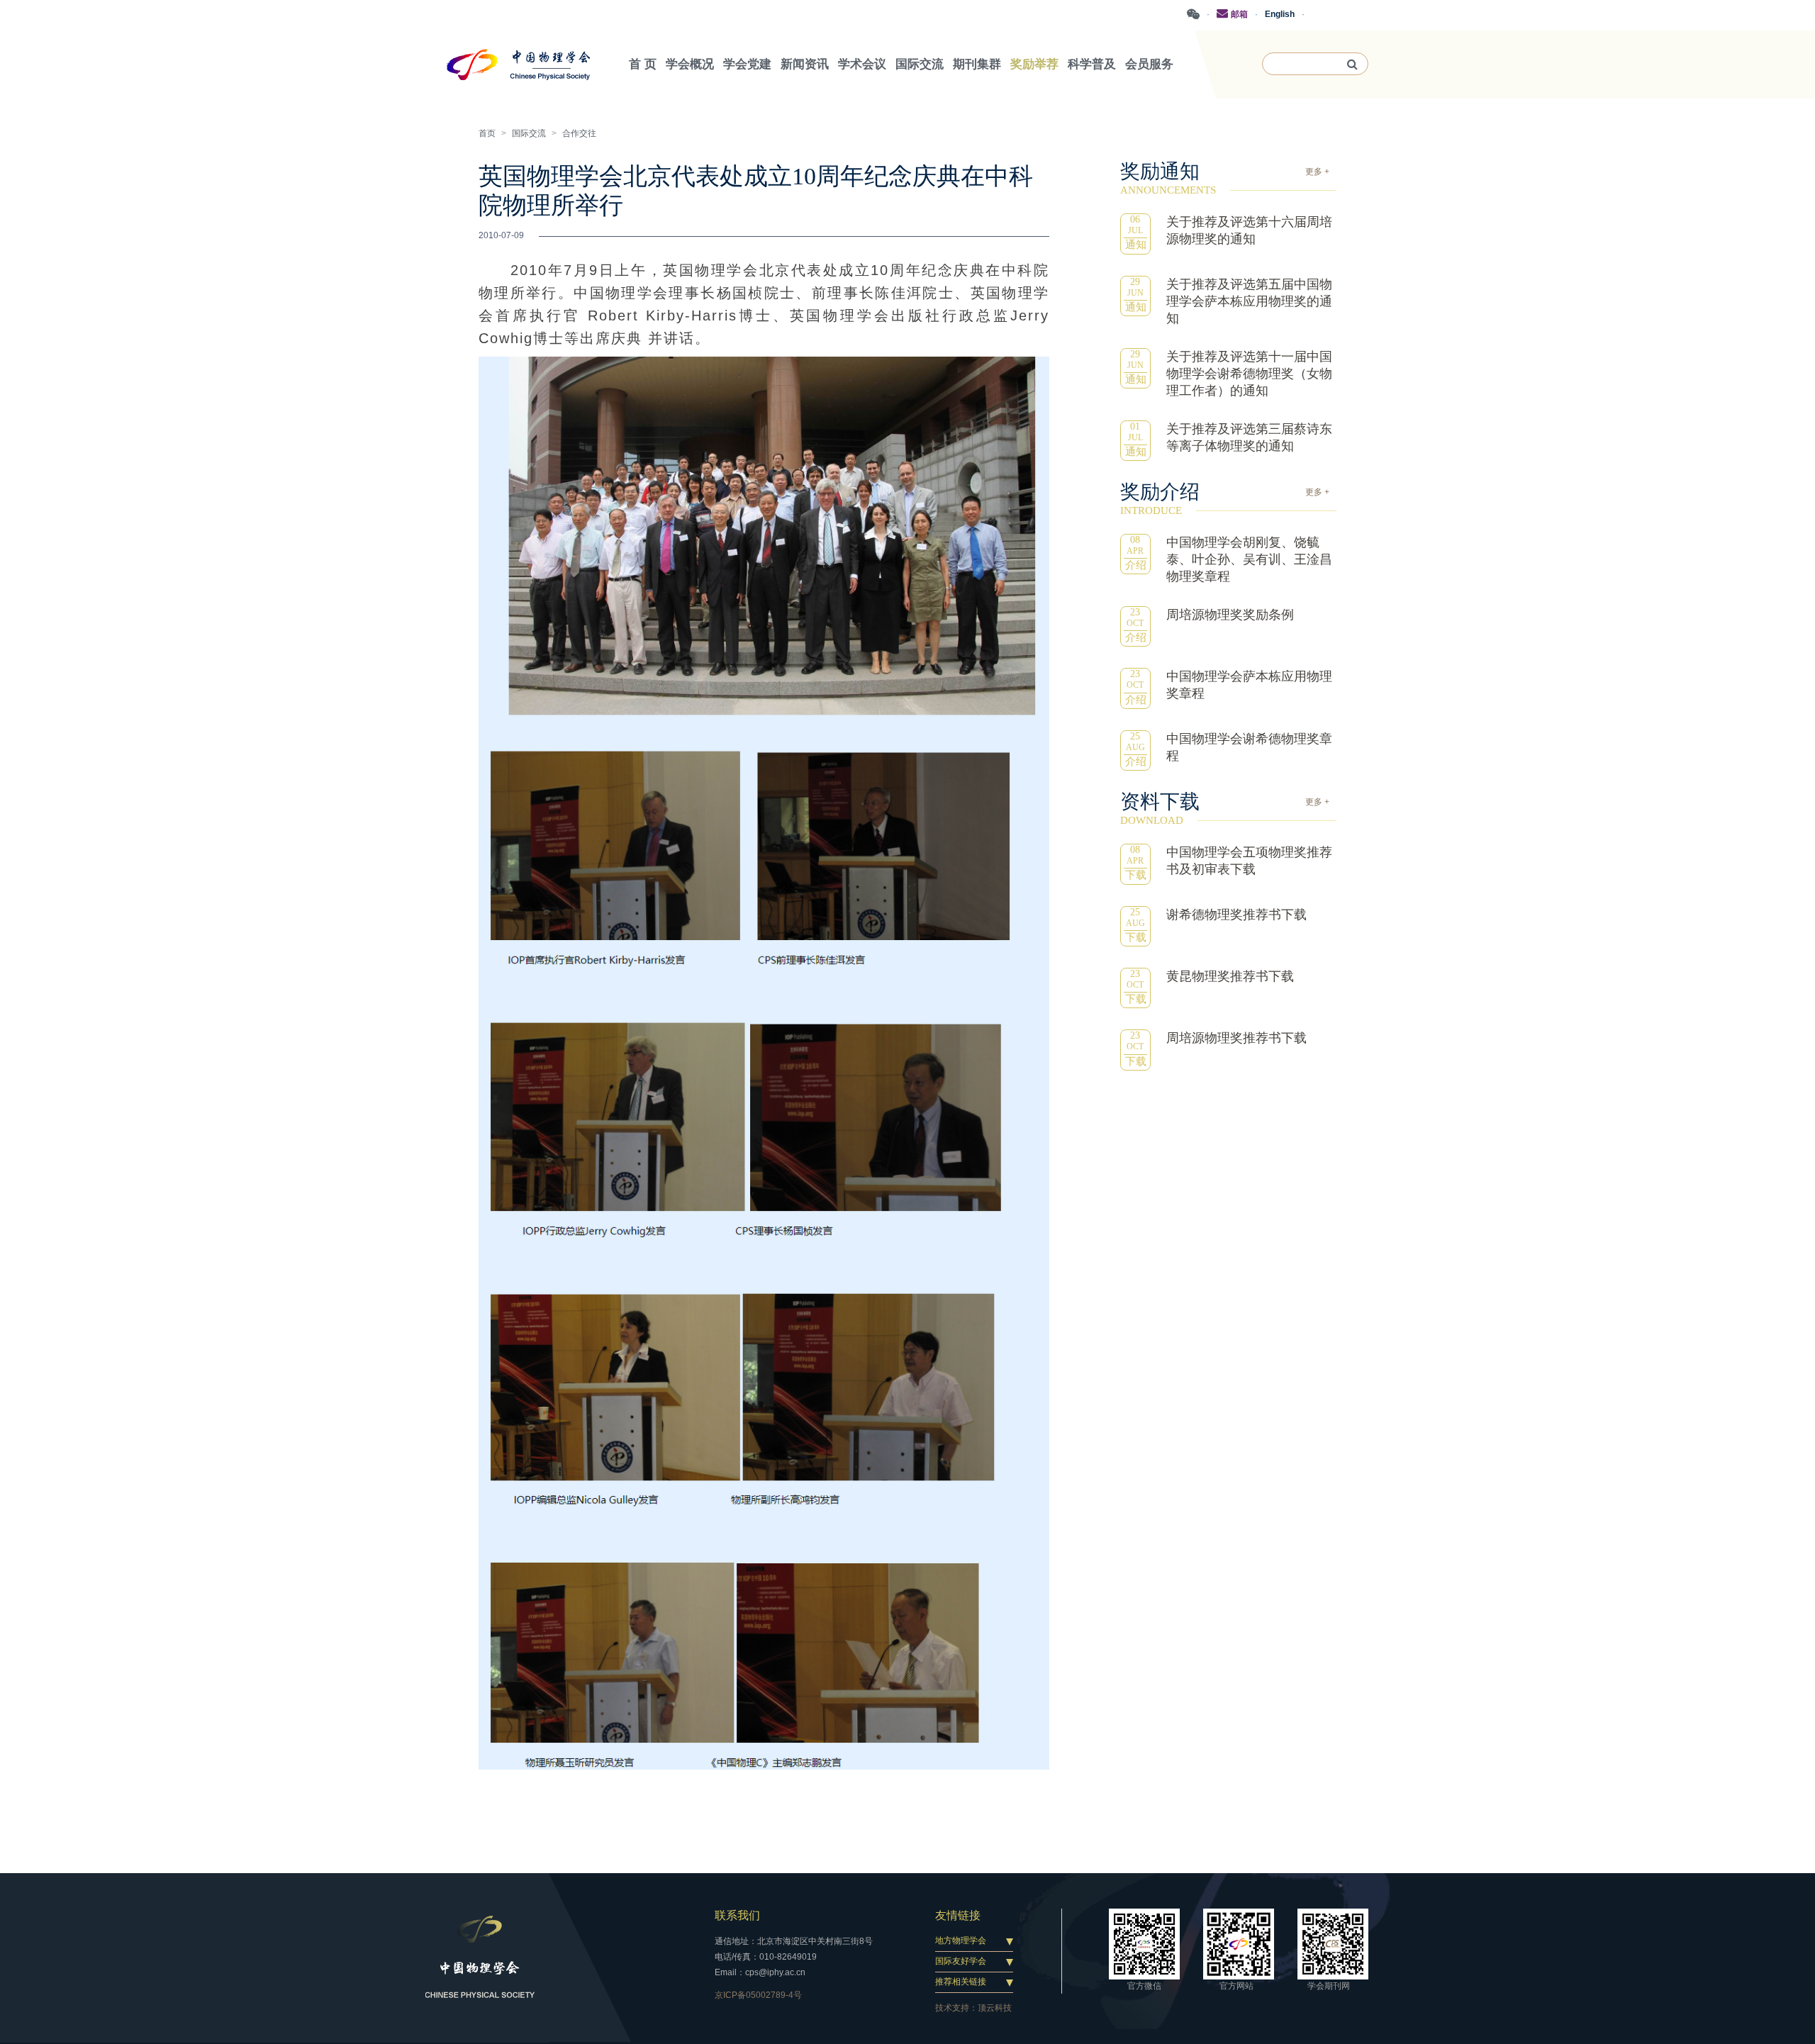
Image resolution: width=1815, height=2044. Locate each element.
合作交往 (579, 133)
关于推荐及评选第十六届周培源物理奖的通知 (1249, 230)
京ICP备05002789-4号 (758, 1995)
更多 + (1317, 172)
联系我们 (737, 1915)
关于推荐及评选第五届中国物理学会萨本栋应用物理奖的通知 (1249, 301)
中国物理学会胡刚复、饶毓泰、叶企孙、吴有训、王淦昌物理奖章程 (1249, 559)
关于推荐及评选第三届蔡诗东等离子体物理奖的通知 (1249, 437)
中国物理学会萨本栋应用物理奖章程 (1249, 685)
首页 (487, 133)
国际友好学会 (961, 1961)
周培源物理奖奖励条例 (1230, 615)
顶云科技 (995, 2008)
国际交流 (529, 133)
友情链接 (958, 1915)
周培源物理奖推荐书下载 (1236, 1038)
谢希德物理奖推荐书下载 (1236, 915)
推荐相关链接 (961, 1982)
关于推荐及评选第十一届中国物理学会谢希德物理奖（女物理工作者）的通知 (1249, 374)
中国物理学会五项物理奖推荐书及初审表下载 (1249, 861)
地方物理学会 (961, 1940)
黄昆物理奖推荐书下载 (1230, 976)
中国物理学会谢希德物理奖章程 (1249, 747)
